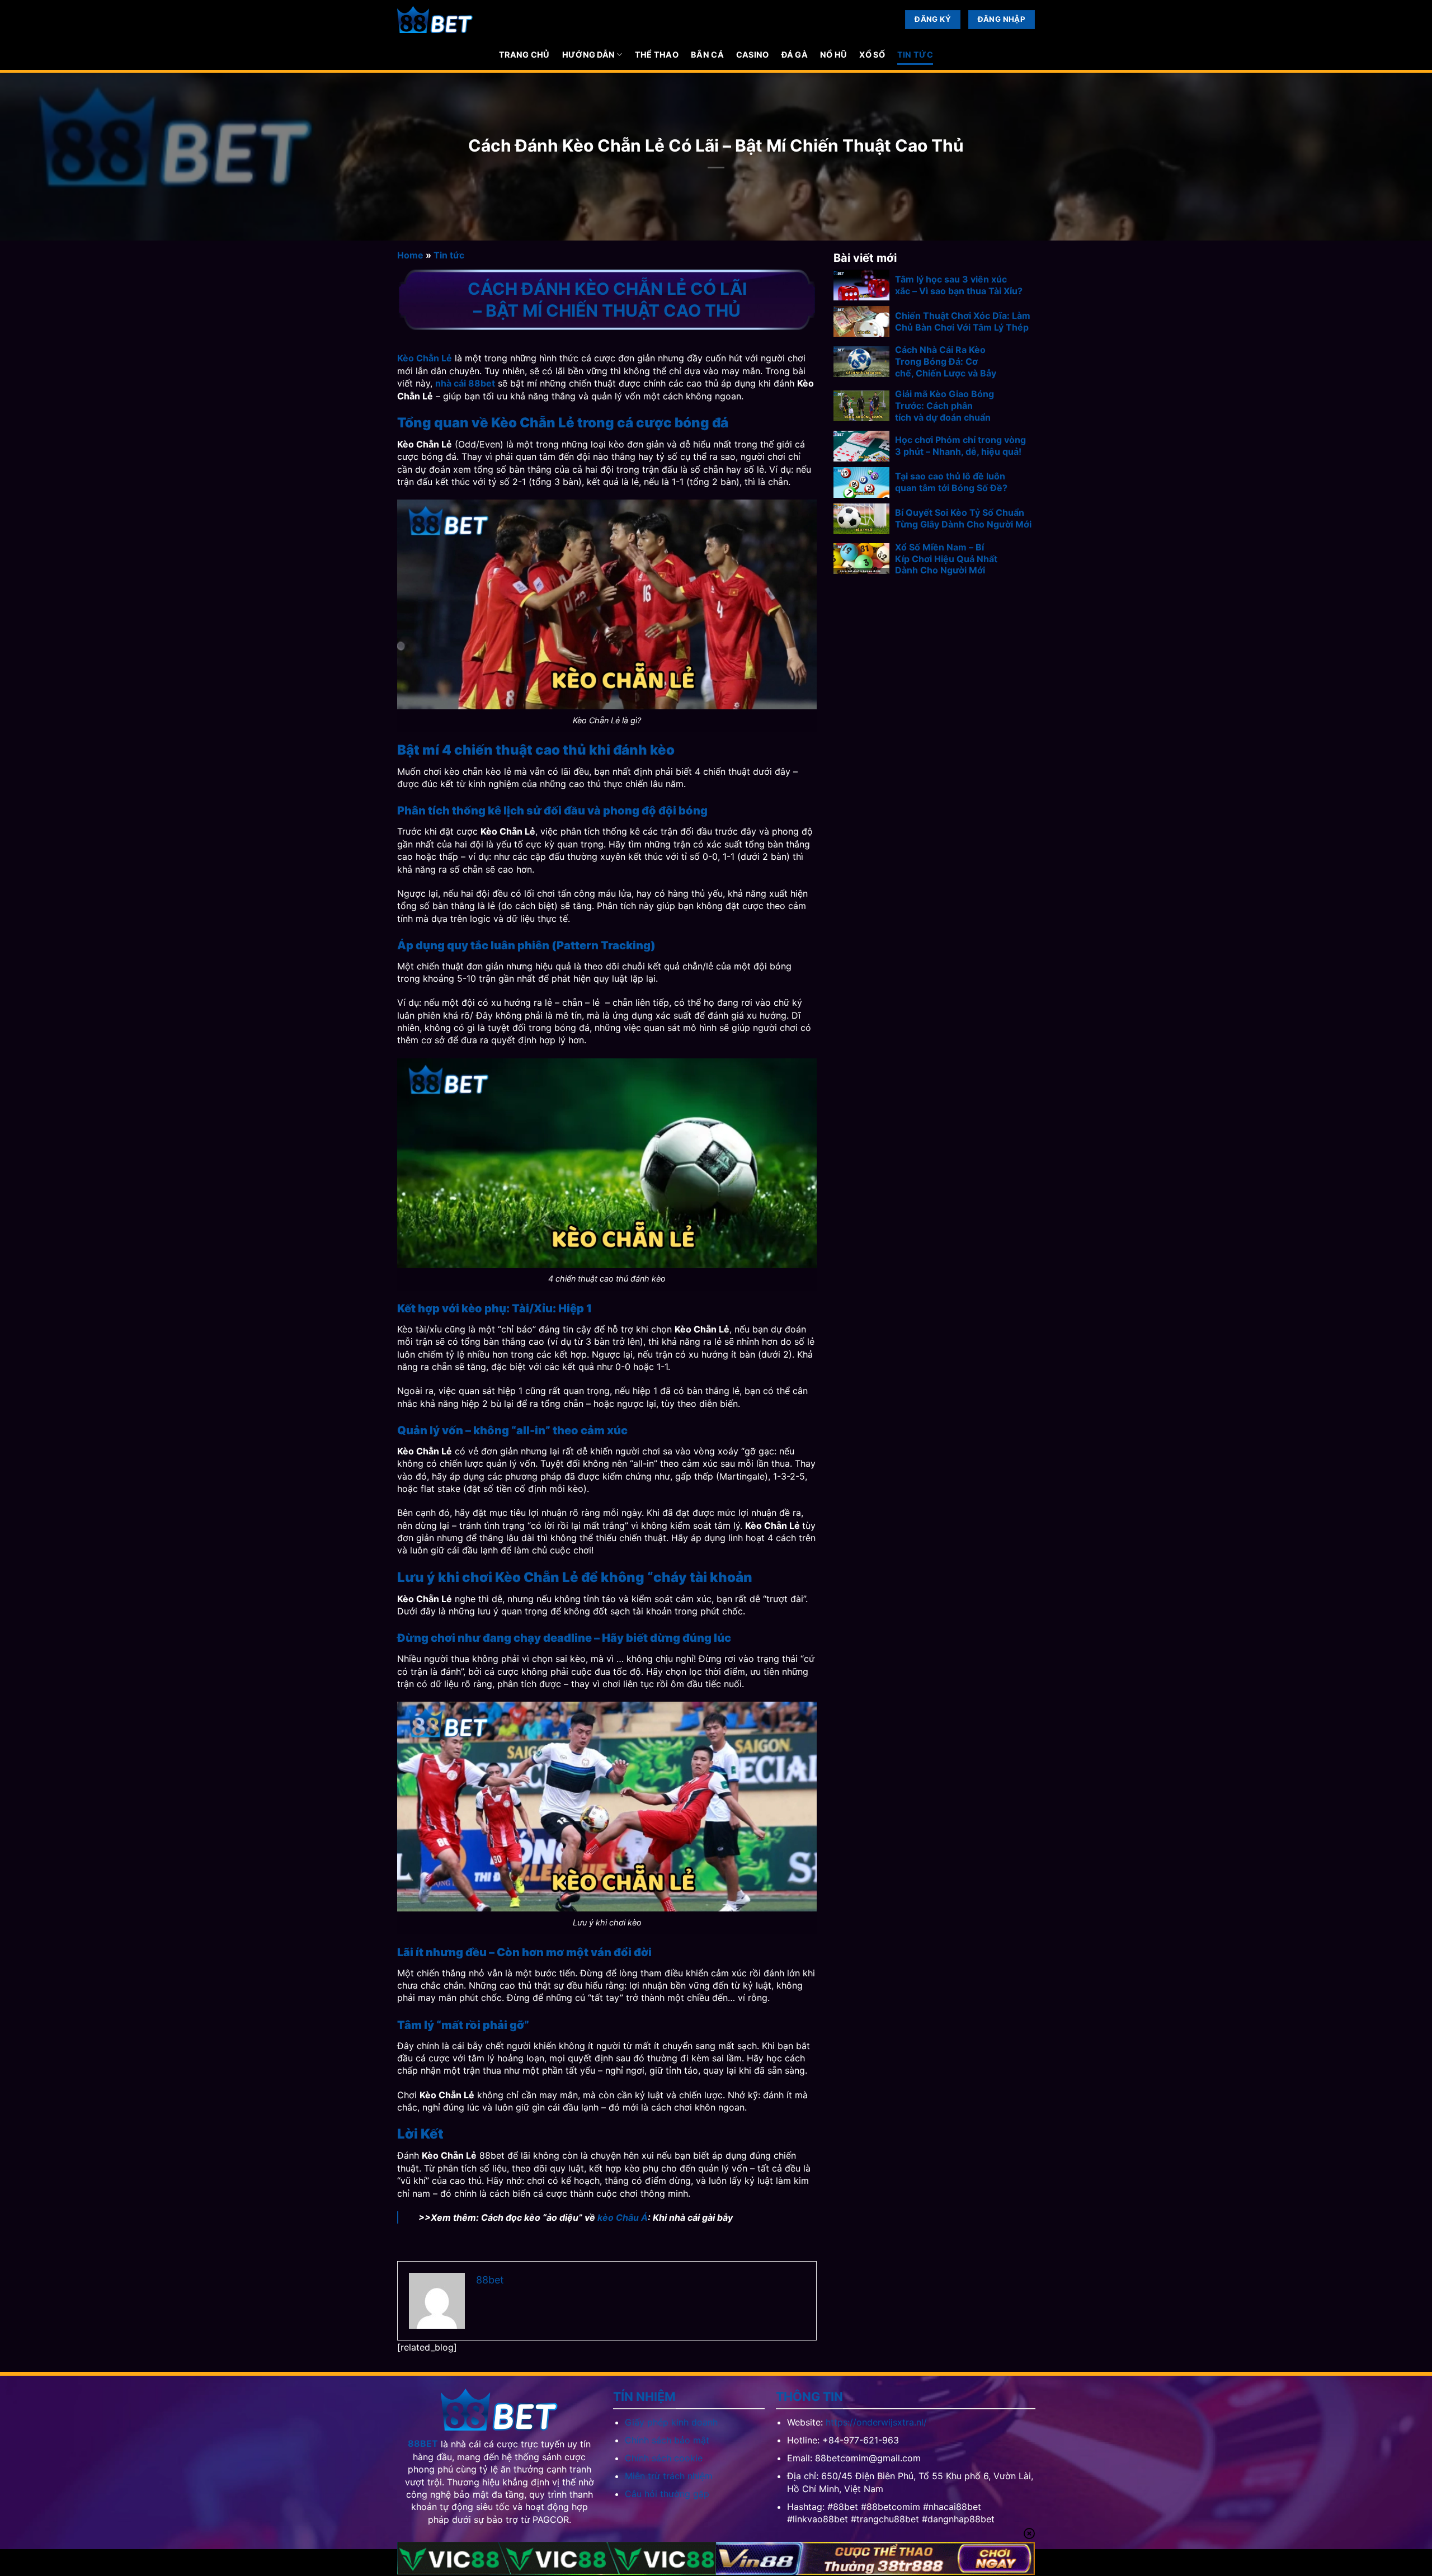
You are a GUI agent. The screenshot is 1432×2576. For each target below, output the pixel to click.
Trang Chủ (524, 55)
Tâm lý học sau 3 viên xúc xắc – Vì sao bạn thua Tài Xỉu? (959, 285)
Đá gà (795, 55)
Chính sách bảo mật (667, 2440)
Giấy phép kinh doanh (671, 2422)
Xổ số (872, 55)
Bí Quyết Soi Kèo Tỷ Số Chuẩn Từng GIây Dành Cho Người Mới (963, 518)
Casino (753, 55)
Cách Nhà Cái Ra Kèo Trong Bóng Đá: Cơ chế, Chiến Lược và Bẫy (946, 361)
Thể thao (657, 55)
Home (410, 255)
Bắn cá (707, 55)
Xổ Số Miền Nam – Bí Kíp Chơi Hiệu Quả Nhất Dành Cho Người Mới (946, 559)
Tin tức (915, 55)
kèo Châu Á (623, 2217)
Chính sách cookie (664, 2458)
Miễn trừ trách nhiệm (669, 2476)
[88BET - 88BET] (435, 20)
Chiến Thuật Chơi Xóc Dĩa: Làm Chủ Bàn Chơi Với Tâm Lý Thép (963, 321)
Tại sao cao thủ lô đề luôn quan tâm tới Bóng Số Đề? (951, 482)
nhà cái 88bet (465, 383)
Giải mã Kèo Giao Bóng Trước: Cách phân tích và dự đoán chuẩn (945, 406)
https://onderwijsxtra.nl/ (876, 2422)
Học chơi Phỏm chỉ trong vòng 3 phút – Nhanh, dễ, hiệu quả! (960, 446)
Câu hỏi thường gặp (667, 2494)
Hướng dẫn (589, 55)
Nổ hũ (833, 55)
